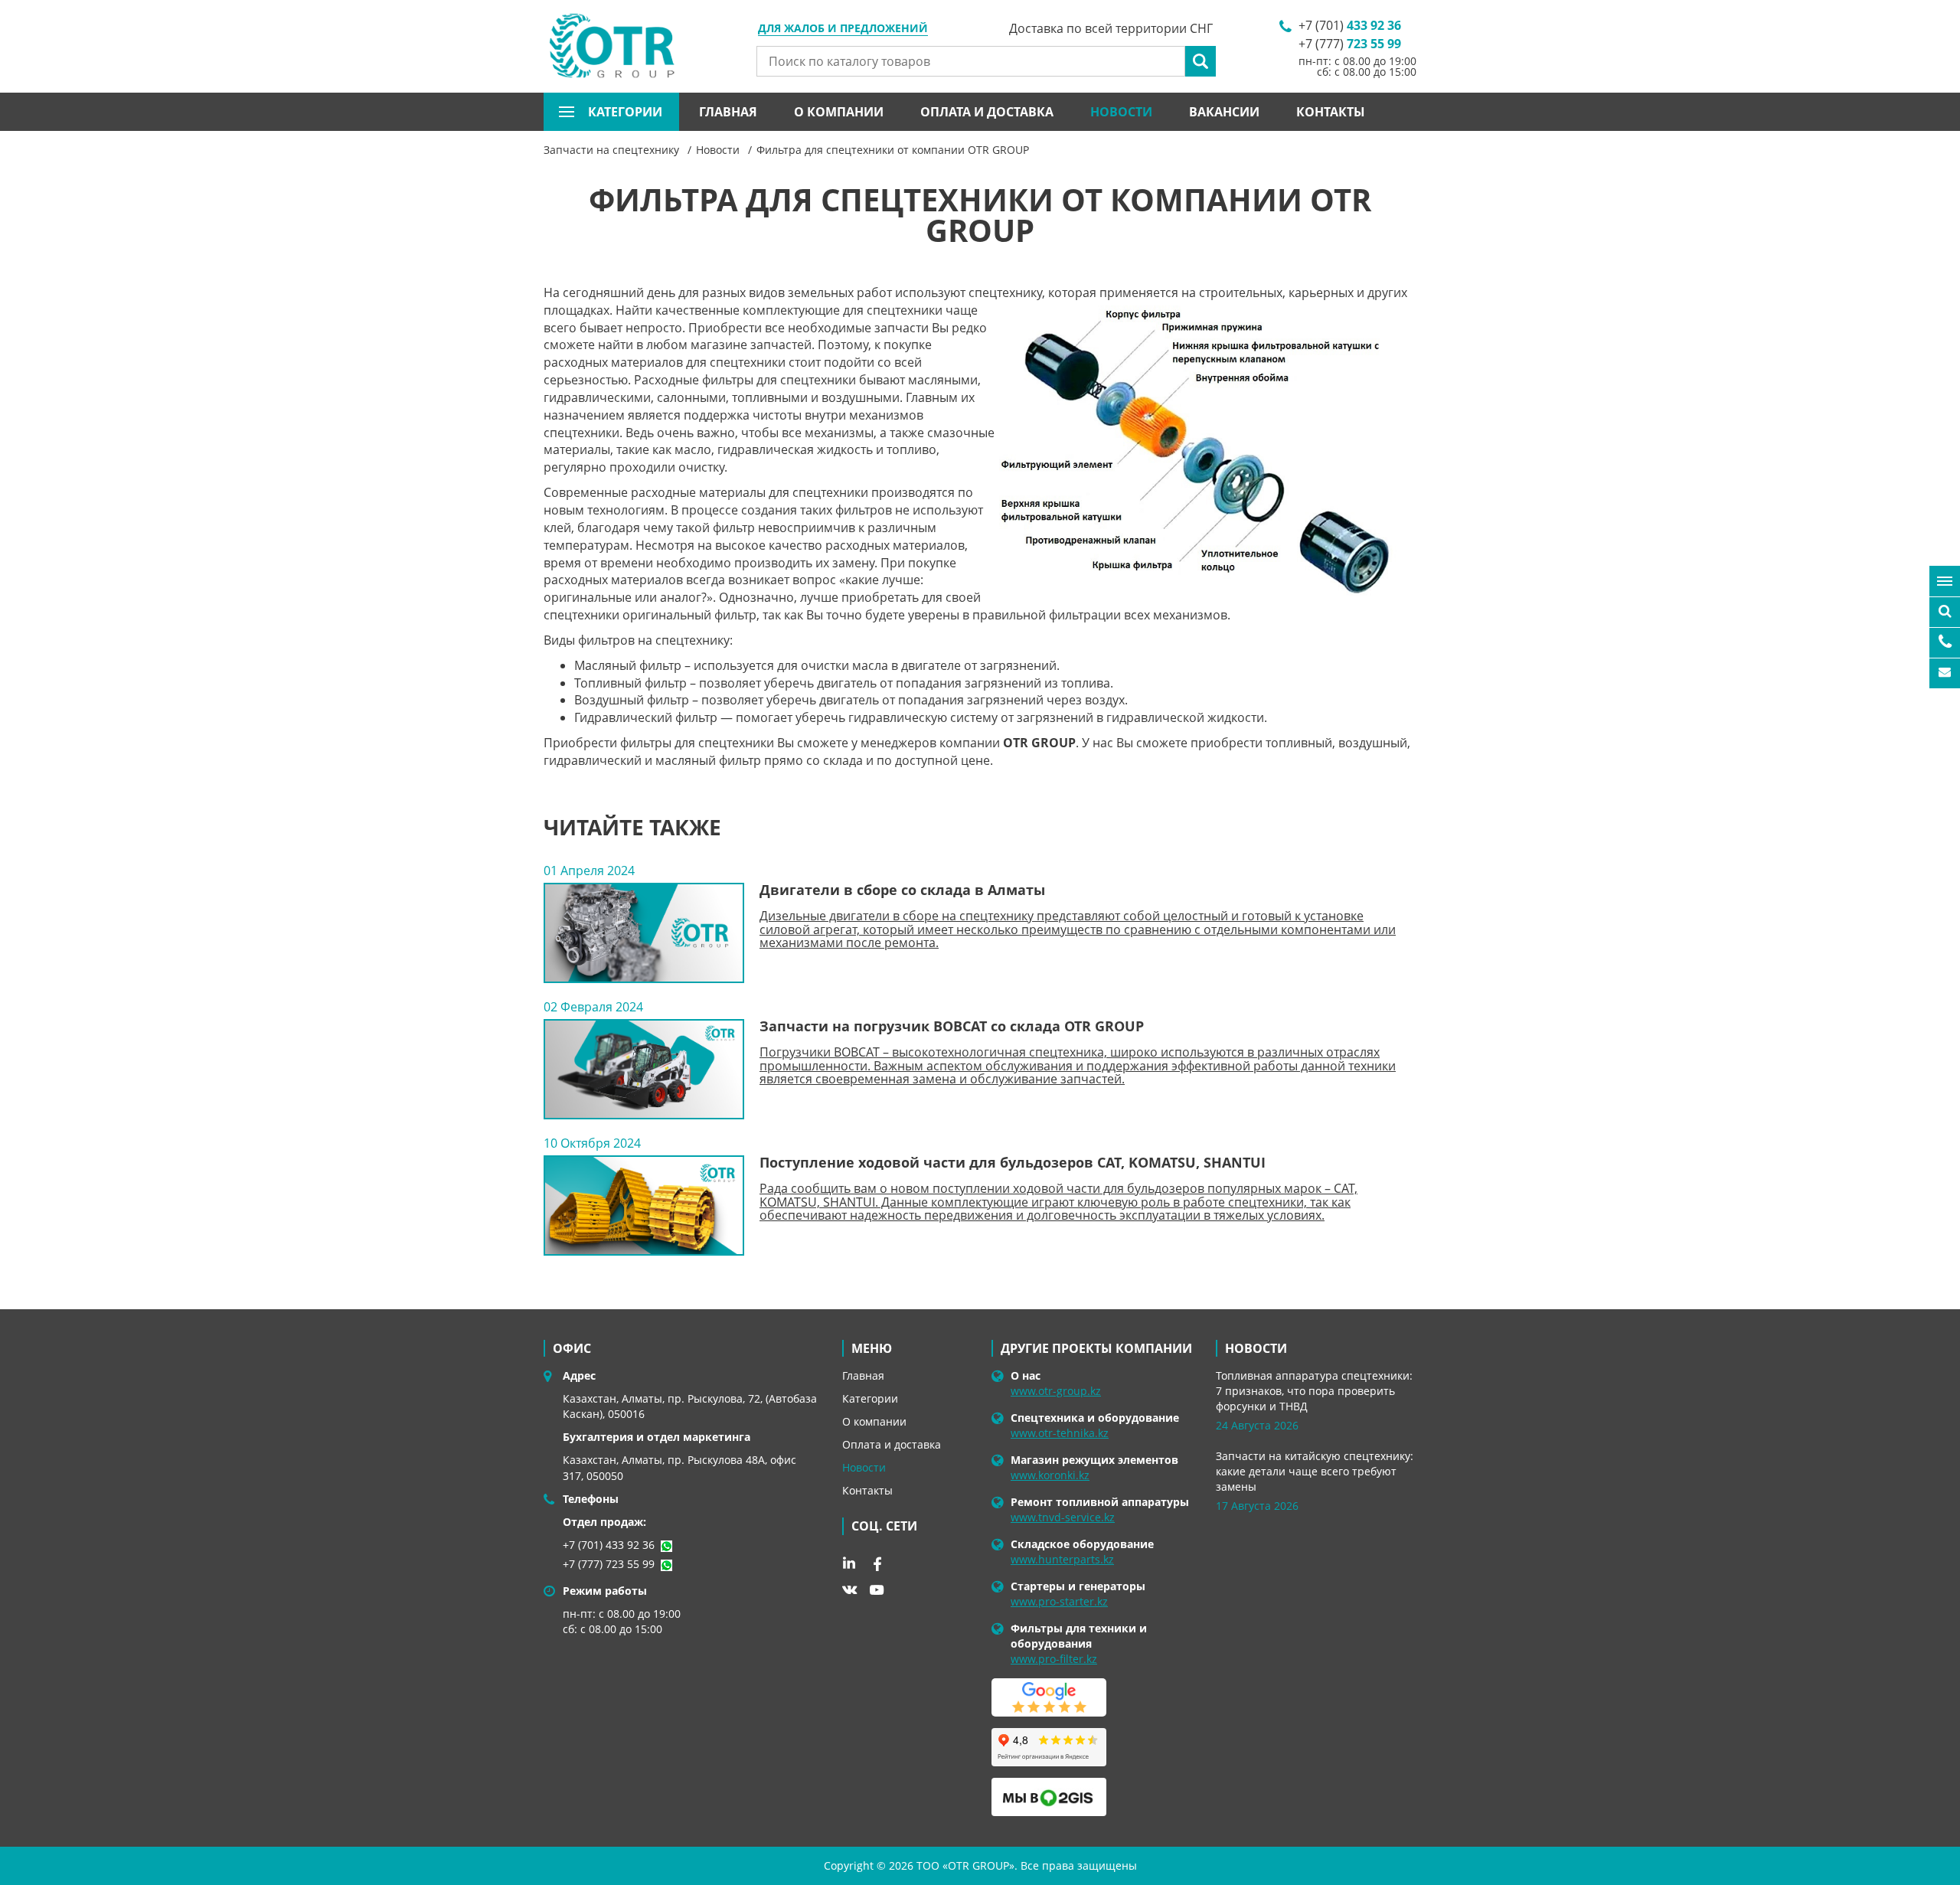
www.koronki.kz (1050, 1475)
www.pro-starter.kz (1059, 1601)
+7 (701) (1350, 25)
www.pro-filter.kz (1054, 1659)
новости (1256, 1348)
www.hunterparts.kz (1062, 1559)
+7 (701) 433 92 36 (609, 1545)
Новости (1121, 112)
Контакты (1331, 112)
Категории (870, 1398)
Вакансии (1224, 112)
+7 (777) (1350, 44)
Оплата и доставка (987, 112)
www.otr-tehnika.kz (1060, 1433)
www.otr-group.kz (1056, 1391)
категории (625, 112)
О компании (839, 112)
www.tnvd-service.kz (1063, 1517)
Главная (728, 112)
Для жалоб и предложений (843, 29)
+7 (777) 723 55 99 (609, 1564)
